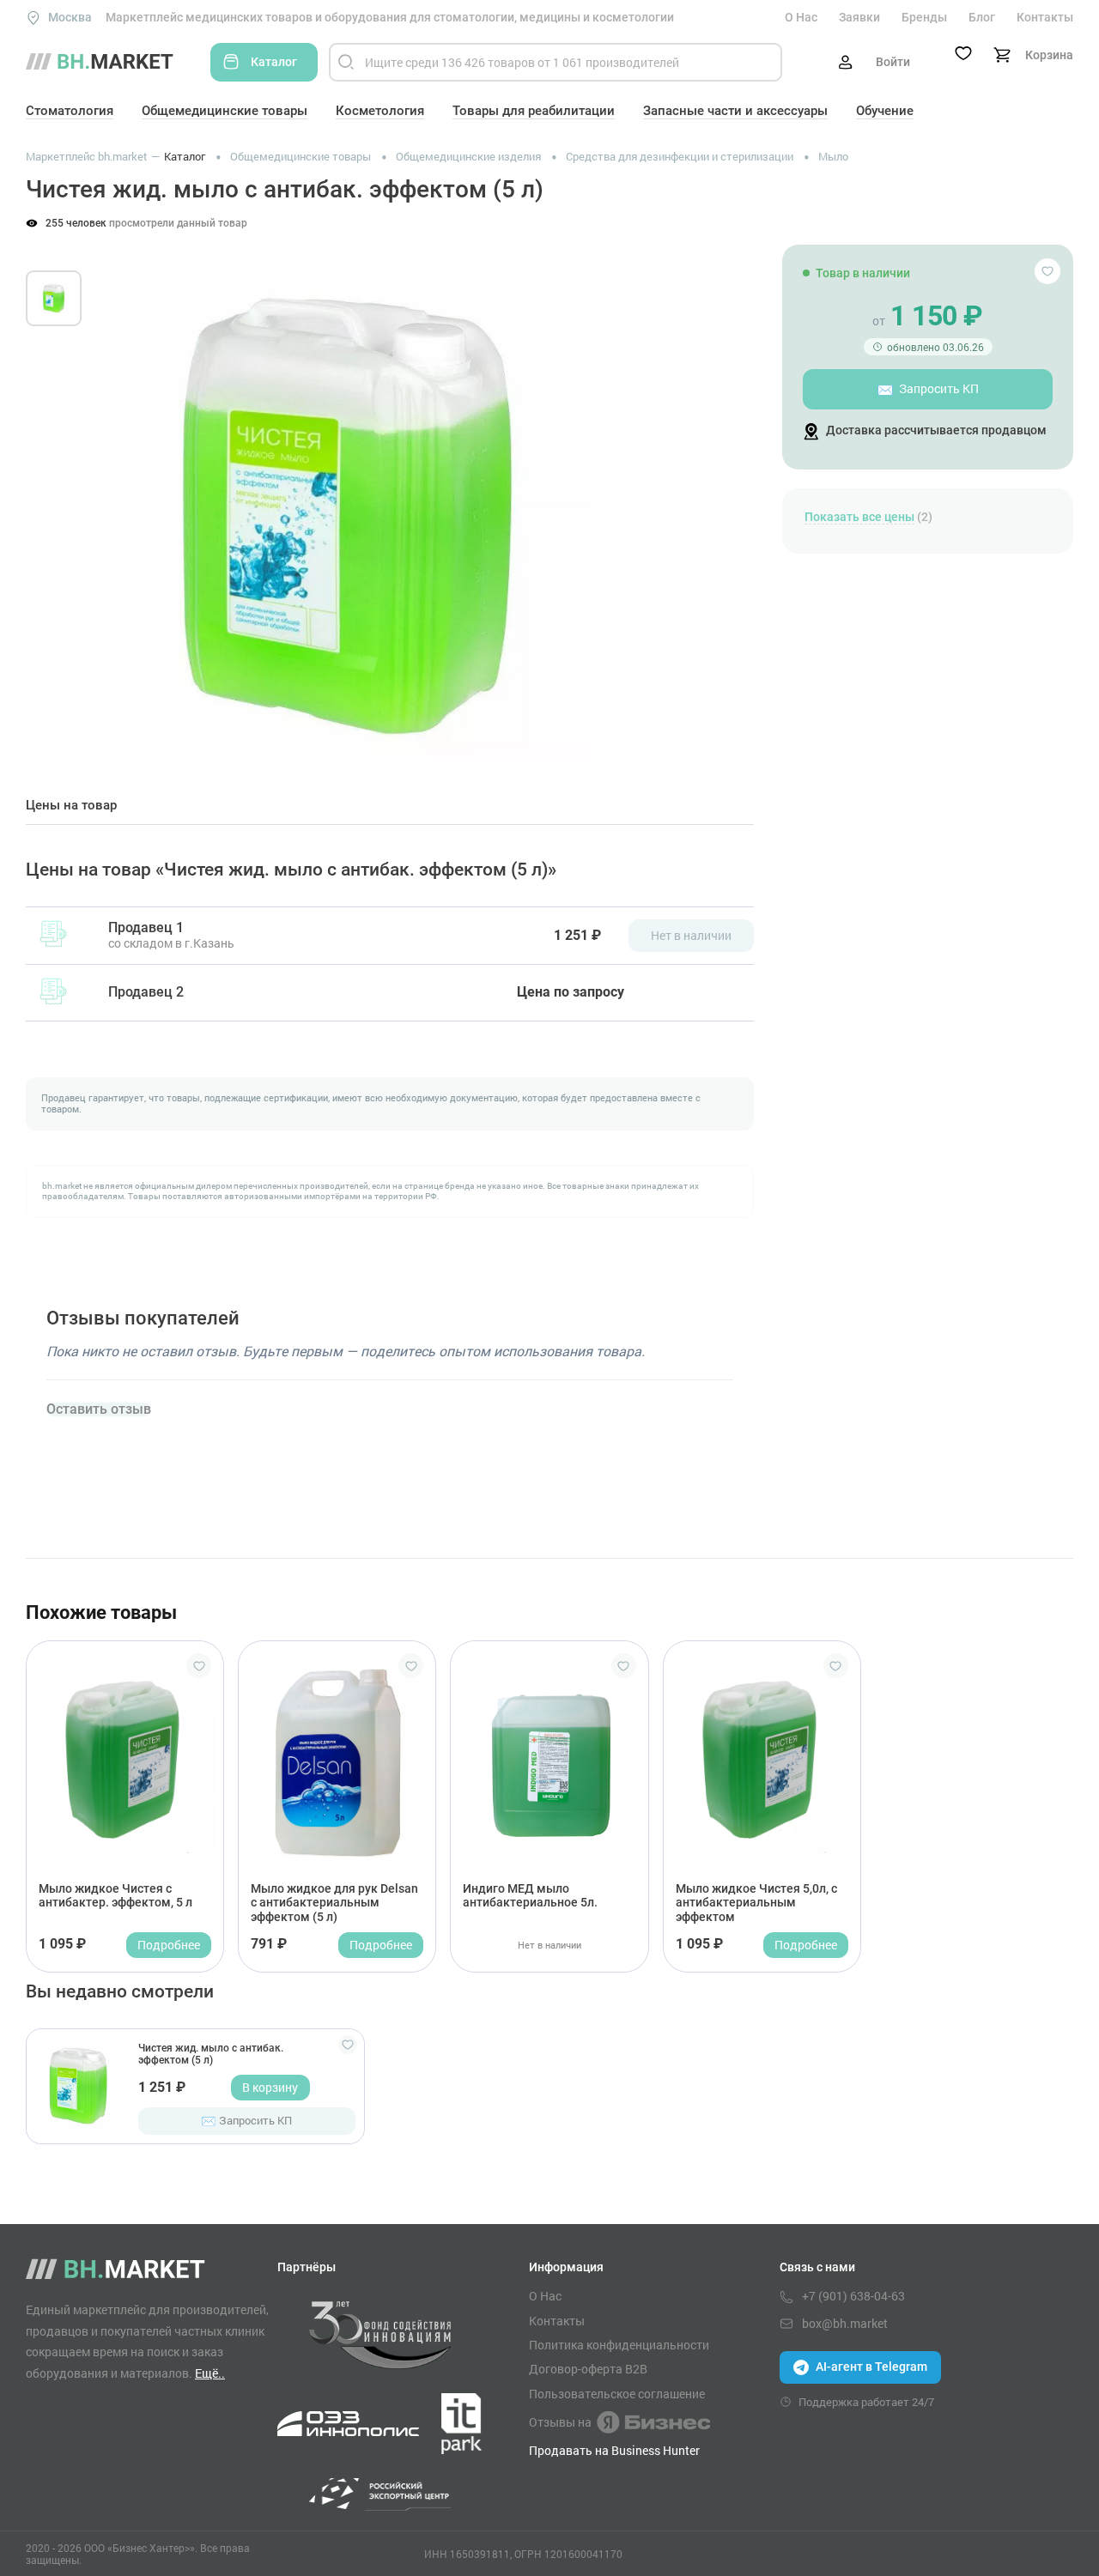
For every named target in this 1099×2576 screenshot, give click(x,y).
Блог (982, 17)
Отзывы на (560, 2422)
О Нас (801, 17)
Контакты (1045, 17)
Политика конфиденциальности (619, 2345)
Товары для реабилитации (534, 111)
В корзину (270, 2087)
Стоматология (70, 111)
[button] (128, 496)
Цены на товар (71, 806)
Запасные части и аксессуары (735, 111)
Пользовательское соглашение (617, 2394)
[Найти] (346, 62)
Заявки (859, 17)
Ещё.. (210, 2373)
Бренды (924, 17)
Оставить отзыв (99, 1409)
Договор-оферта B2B (588, 2369)
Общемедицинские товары (225, 111)
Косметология (380, 111)
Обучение (885, 111)
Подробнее (169, 1945)
